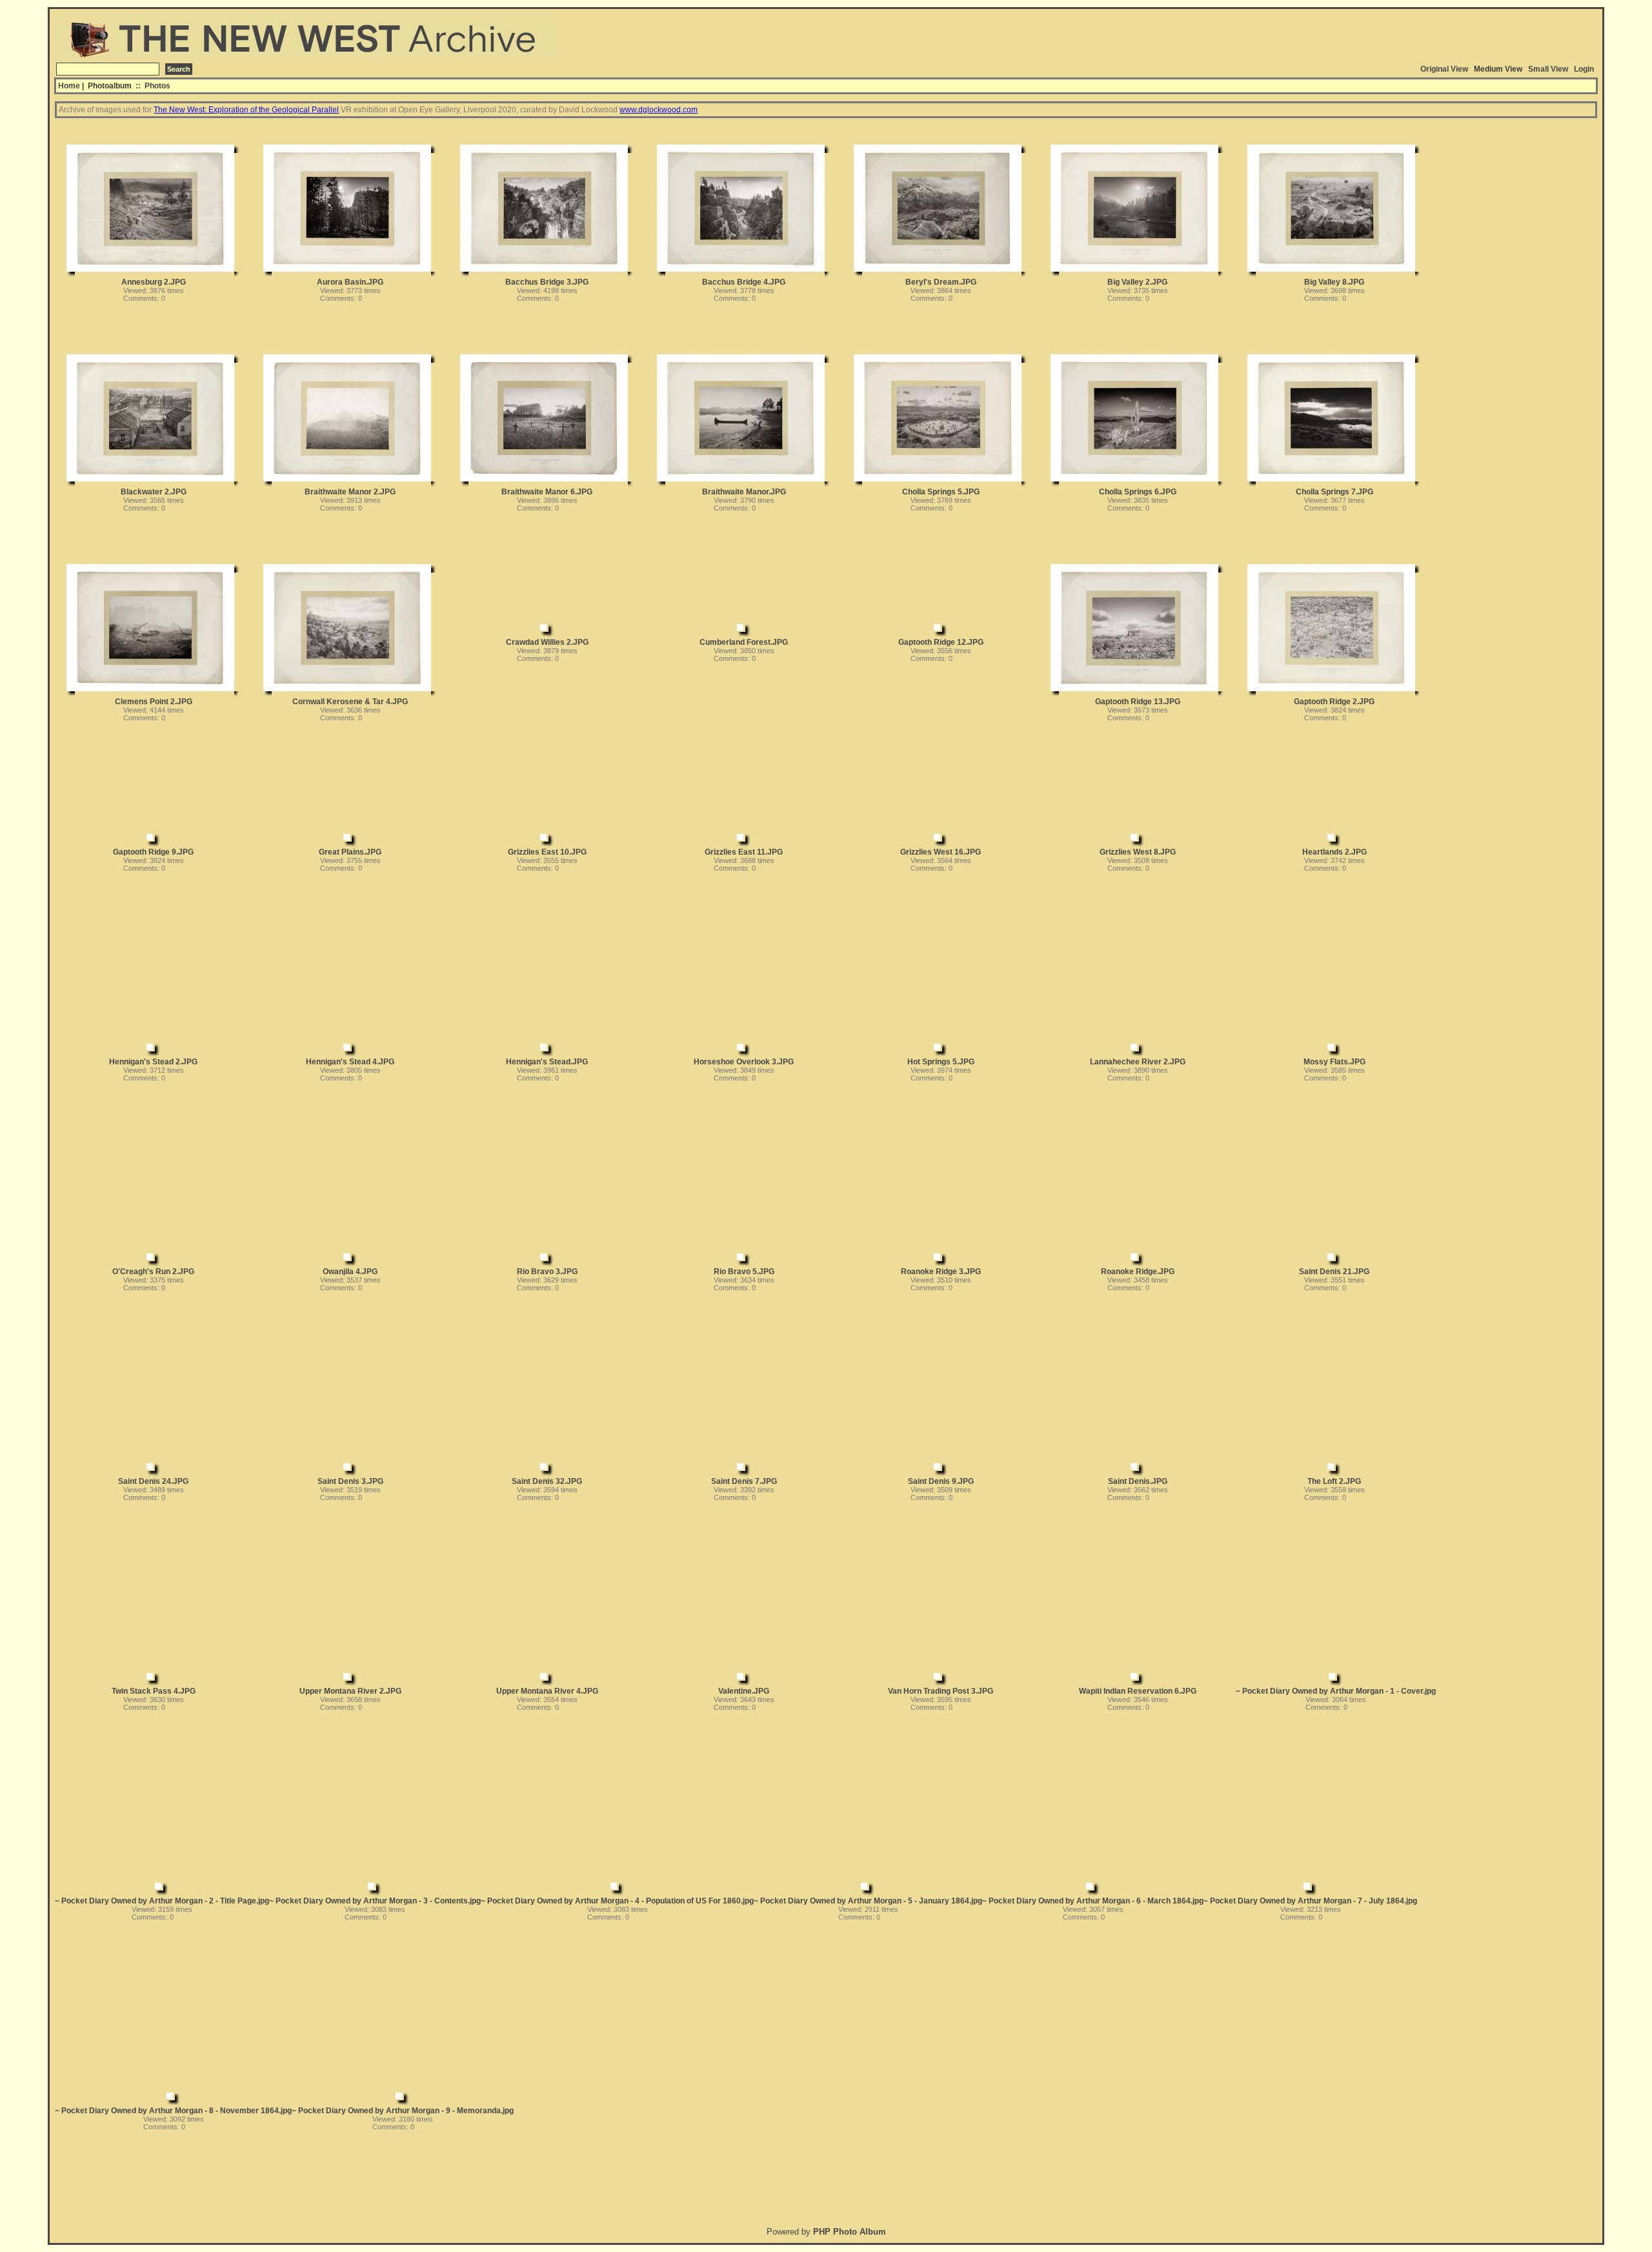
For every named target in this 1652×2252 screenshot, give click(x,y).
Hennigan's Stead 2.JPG (153, 1062)
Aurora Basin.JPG (350, 282)
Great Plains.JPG (350, 852)
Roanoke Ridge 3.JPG (941, 1272)
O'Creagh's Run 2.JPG (153, 1272)
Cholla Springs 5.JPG (941, 492)
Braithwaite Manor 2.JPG (350, 492)
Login (1584, 69)
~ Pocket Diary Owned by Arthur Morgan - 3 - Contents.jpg (375, 1901)
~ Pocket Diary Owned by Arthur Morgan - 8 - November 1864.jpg (173, 2111)
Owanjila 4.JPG (350, 1272)
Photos (157, 86)
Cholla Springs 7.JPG (1335, 492)
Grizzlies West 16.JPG (941, 852)
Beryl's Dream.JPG (941, 282)
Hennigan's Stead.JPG (547, 1062)
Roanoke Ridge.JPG (1138, 1272)
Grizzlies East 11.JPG (744, 852)
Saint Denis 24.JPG (153, 1481)
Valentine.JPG (744, 1691)
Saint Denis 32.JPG (547, 1481)
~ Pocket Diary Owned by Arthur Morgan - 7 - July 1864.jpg (1310, 1901)
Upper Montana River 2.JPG (350, 1691)
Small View (1548, 69)
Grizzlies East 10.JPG (547, 852)
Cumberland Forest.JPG (744, 642)
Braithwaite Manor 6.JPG (547, 492)
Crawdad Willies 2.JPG (547, 642)
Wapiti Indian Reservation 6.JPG (1138, 1691)
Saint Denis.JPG (1138, 1481)
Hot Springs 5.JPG (941, 1062)
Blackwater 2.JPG (154, 492)
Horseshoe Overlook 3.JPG (744, 1062)
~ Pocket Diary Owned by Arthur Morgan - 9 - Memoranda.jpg (403, 2111)
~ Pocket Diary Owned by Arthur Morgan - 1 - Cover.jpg (1336, 1691)
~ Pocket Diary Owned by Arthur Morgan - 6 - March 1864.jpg (1093, 1901)
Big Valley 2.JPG (1137, 282)
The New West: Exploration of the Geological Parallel (246, 110)
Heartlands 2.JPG (1335, 852)
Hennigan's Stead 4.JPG (350, 1062)
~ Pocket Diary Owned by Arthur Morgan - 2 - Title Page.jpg (162, 1901)
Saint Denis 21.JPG (1334, 1272)
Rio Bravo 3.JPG (547, 1272)
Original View (1444, 69)
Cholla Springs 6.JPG (1138, 492)
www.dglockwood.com (659, 110)
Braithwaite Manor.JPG (744, 492)
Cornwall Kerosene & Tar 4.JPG (350, 702)
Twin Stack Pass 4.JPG (154, 1691)
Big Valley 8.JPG (1334, 282)
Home (69, 86)
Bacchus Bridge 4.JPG (744, 282)
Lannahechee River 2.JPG (1138, 1062)
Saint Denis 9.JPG (941, 1481)
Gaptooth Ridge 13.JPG (1138, 702)
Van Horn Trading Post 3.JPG (941, 1691)
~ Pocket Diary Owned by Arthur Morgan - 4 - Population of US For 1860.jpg (617, 1901)
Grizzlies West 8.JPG (1138, 852)
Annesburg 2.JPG (154, 282)
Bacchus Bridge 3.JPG (547, 282)
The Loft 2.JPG (1334, 1481)
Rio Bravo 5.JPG (744, 1272)
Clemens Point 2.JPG (154, 702)
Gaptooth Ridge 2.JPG (1334, 702)
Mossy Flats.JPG (1335, 1062)
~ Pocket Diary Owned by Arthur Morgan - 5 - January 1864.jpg (868, 1901)
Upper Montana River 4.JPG (547, 1691)
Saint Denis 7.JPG (744, 1481)
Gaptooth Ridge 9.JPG (153, 852)
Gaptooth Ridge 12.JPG (941, 642)
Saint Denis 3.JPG (350, 1481)
